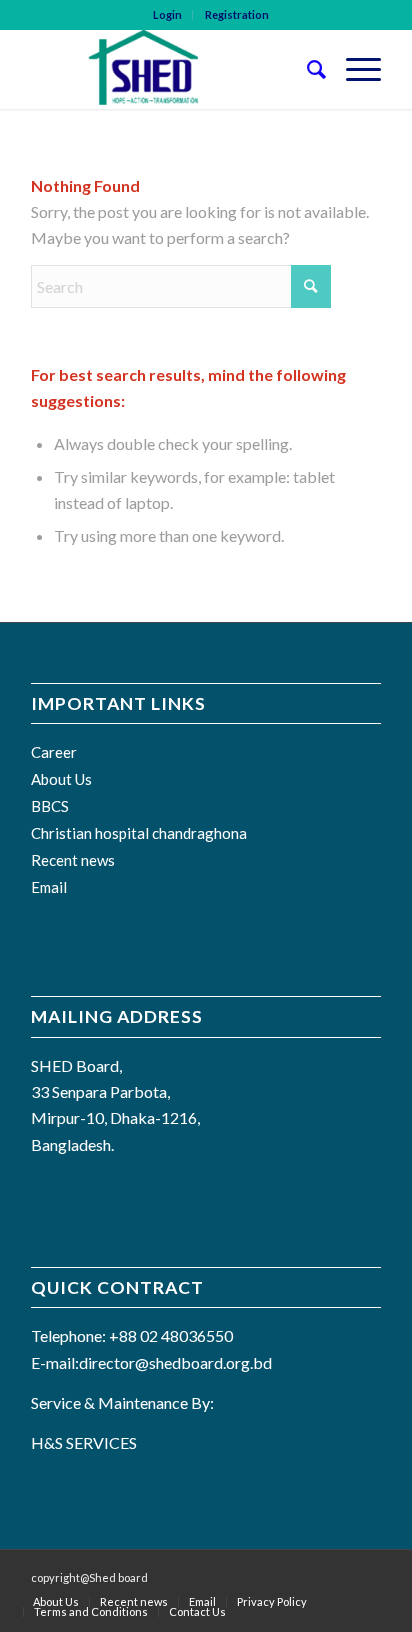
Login (167, 14)
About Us (61, 779)
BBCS (50, 806)
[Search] (306, 69)
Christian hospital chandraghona (139, 833)
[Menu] (353, 69)
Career (54, 752)
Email (49, 887)
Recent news (73, 860)
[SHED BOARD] (171, 69)
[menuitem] (168, 15)
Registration (237, 14)
